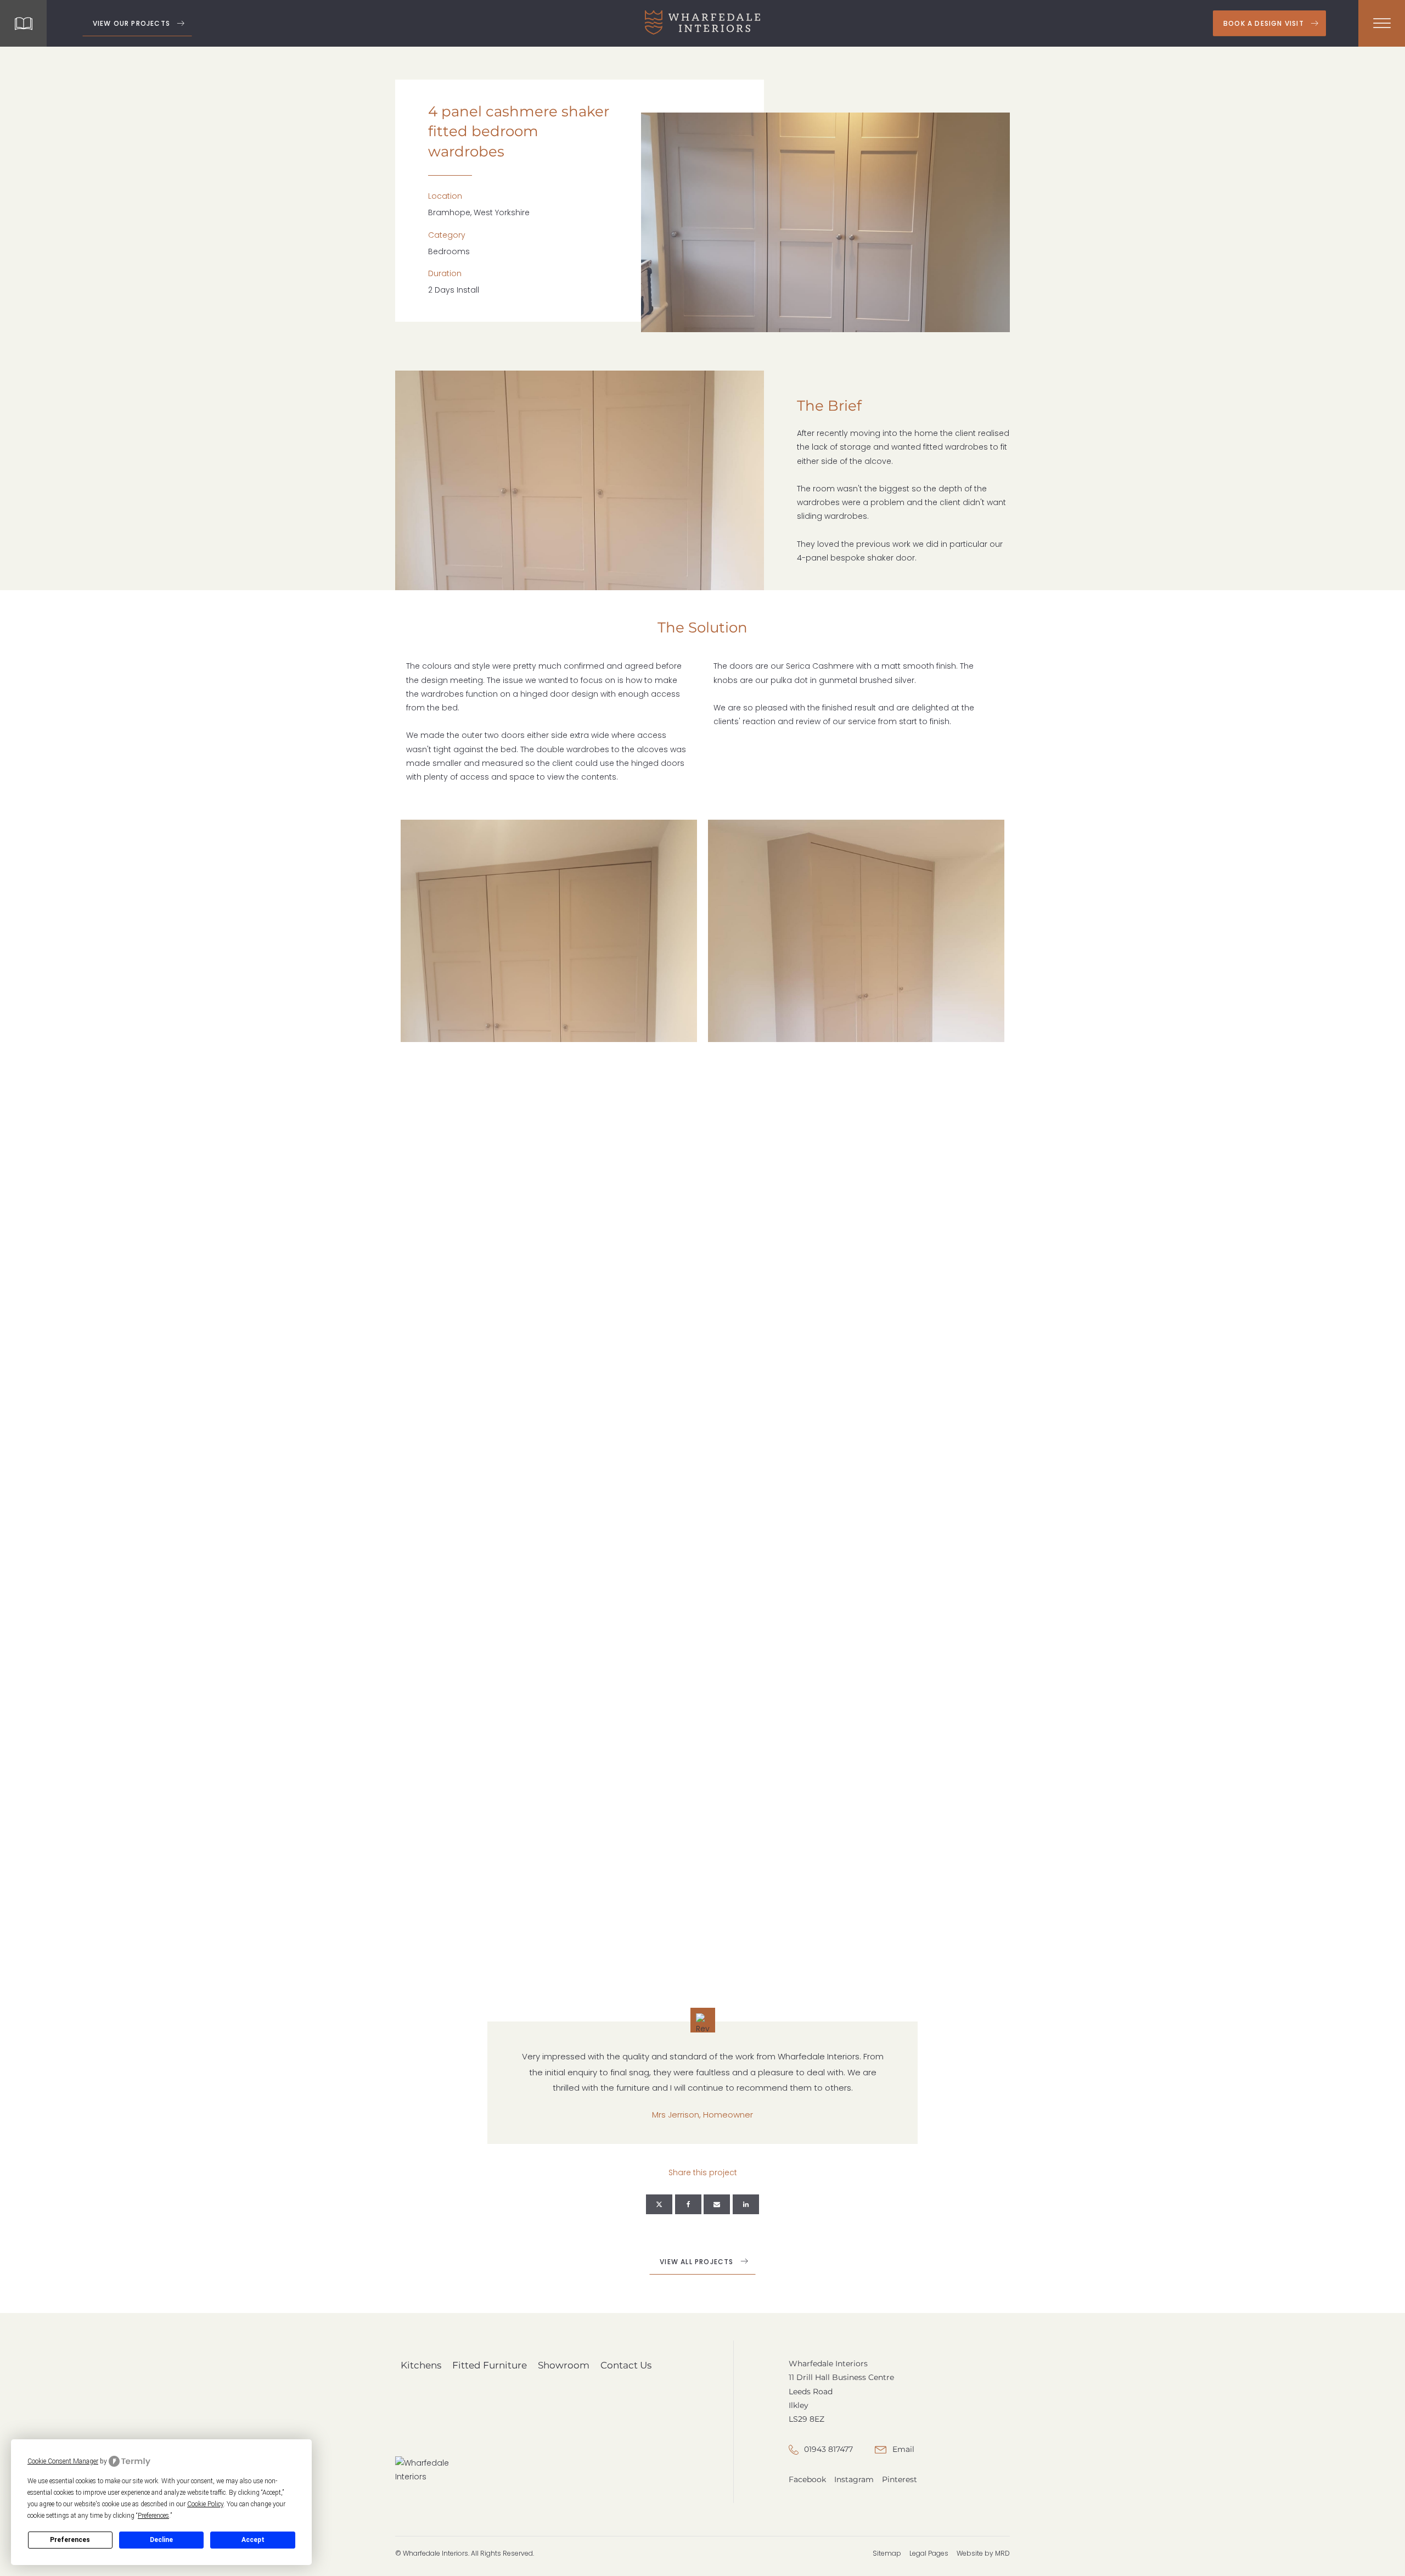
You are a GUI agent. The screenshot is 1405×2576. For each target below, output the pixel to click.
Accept (253, 2540)
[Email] (717, 2204)
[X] (659, 2204)
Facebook (807, 2479)
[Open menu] (1382, 24)
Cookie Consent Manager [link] (63, 2461)
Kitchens (421, 2365)
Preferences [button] (153, 2516)
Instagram (854, 2479)
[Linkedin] (746, 2204)
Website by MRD (983, 2553)
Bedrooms (449, 251)
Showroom (564, 2365)
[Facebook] (688, 2204)
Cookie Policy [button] (205, 2504)
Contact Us (626, 2365)
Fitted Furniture (490, 2365)
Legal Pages (929, 2553)
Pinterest (900, 2479)
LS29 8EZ (807, 2419)
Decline (161, 2540)
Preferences (70, 2540)
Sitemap (887, 2553)
